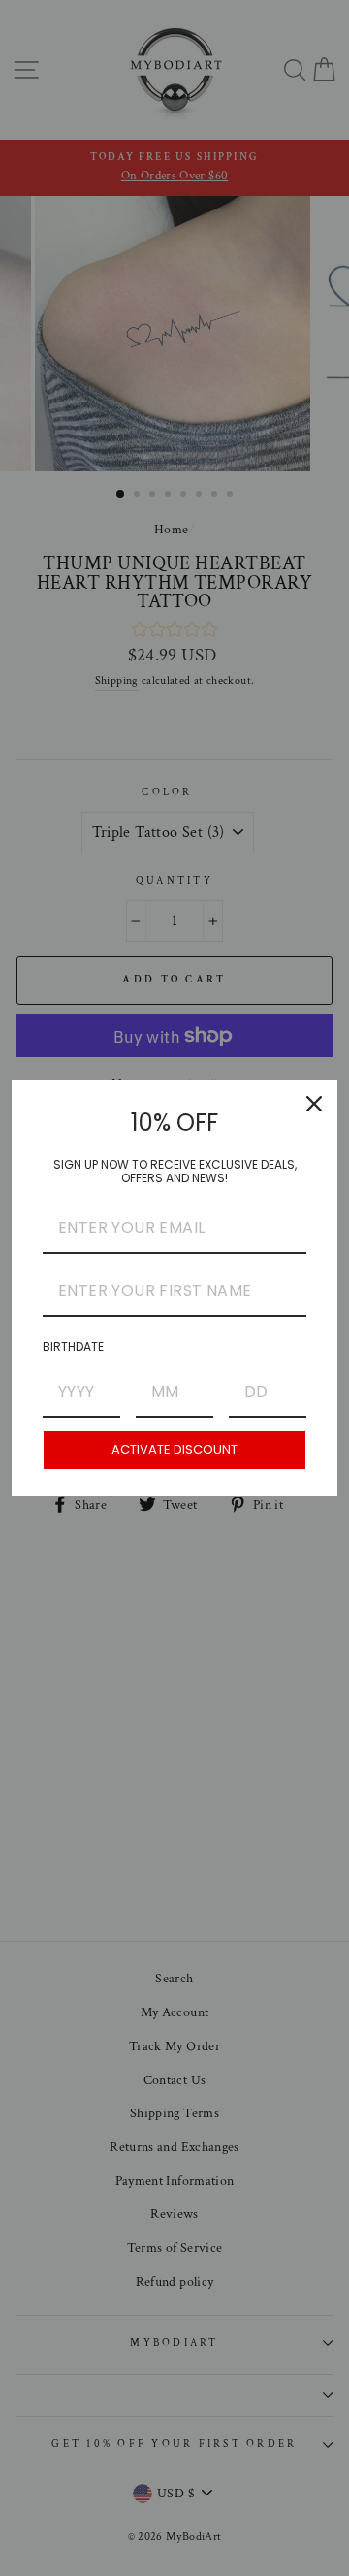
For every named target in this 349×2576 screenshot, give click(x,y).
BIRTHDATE (73, 1347)
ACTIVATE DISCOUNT (174, 1449)
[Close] (314, 1104)
